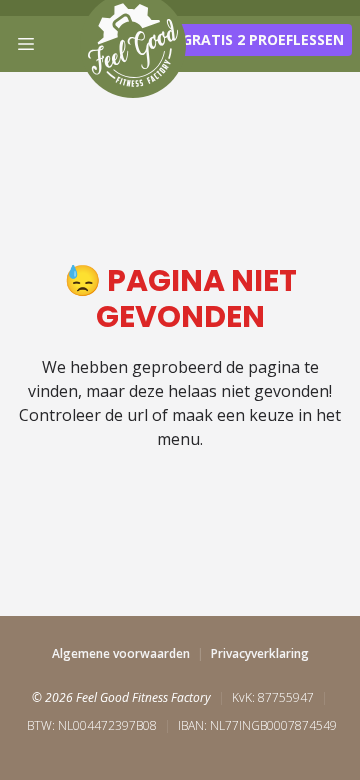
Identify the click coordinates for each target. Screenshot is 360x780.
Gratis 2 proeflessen (263, 39)
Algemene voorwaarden (121, 653)
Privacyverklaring (260, 653)
